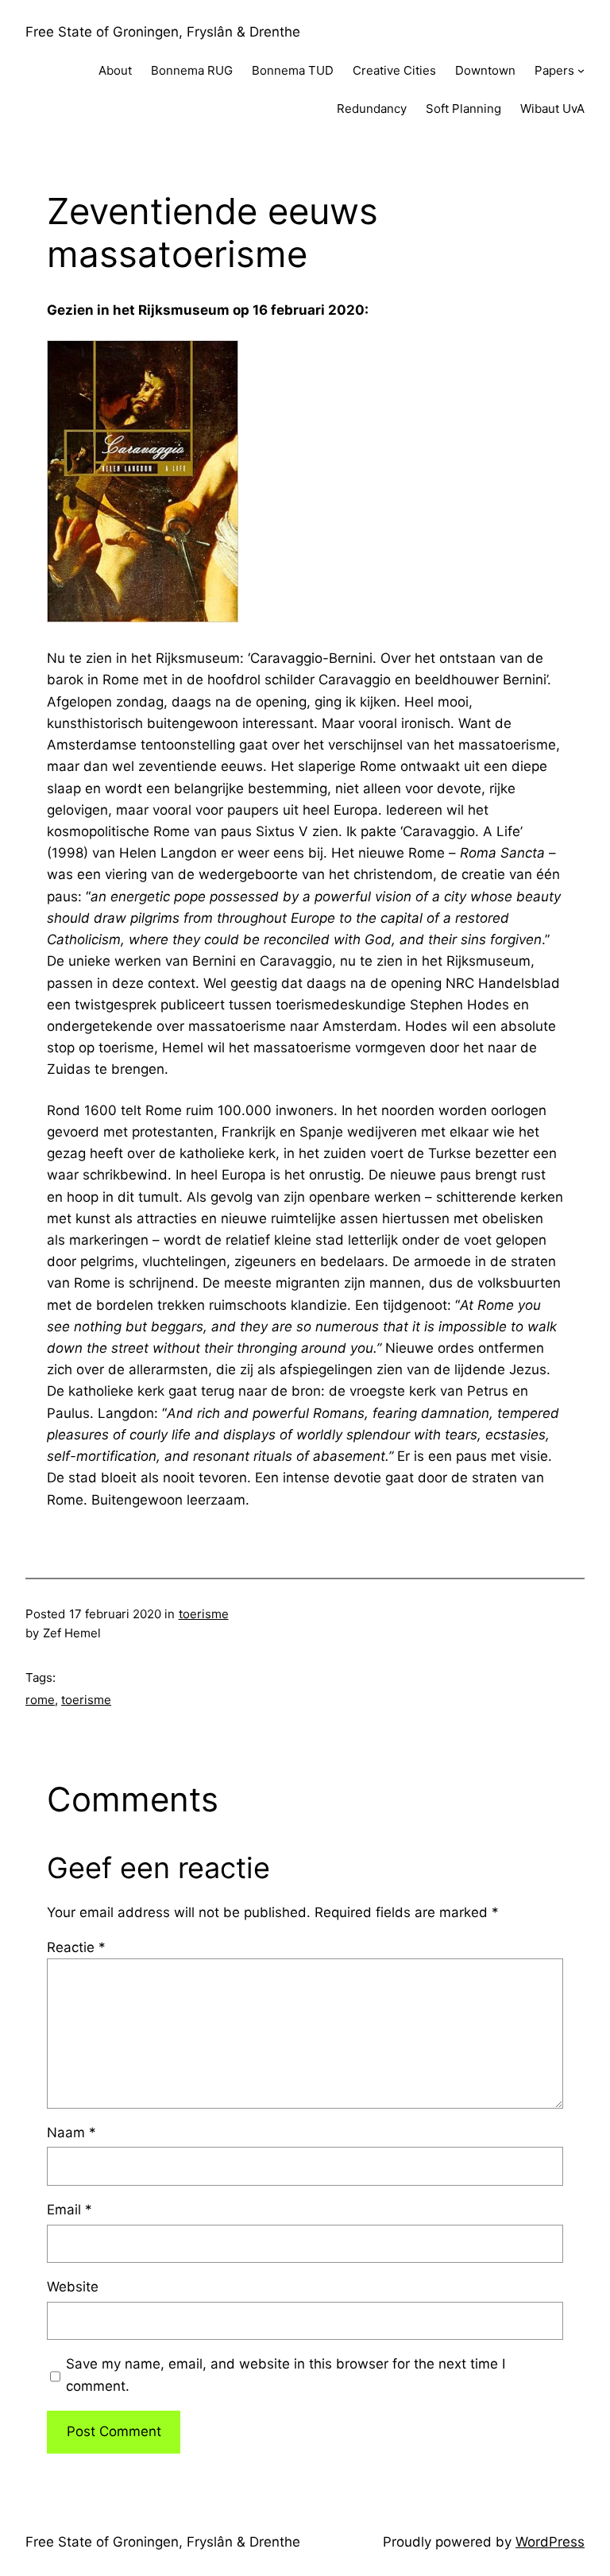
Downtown (485, 70)
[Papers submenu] (581, 70)
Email (69, 2210)
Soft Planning (463, 108)
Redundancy (372, 108)
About (115, 70)
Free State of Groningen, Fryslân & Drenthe (163, 32)
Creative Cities (394, 70)
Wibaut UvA (552, 108)
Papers (554, 70)
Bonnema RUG (192, 70)
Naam (71, 2132)
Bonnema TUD (293, 70)
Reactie (76, 1947)
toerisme (204, 1614)
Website (73, 2287)
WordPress (550, 2542)
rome (40, 1700)
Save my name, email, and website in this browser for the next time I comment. (286, 2375)
